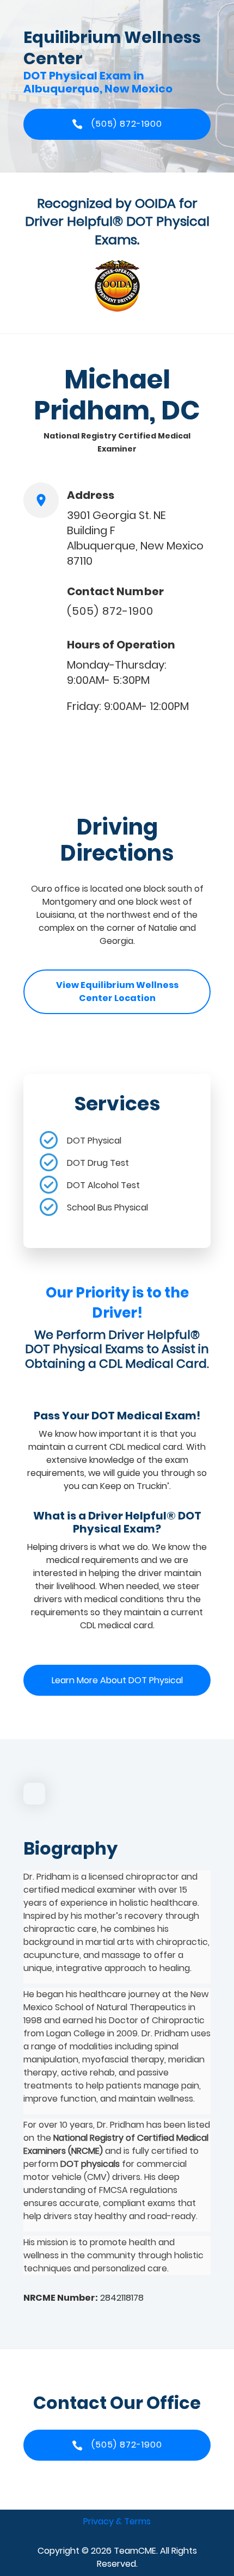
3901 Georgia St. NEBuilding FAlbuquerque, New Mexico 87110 (135, 538)
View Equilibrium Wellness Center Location (117, 992)
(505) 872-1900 (110, 611)
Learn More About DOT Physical (117, 1680)
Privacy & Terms (117, 2521)
